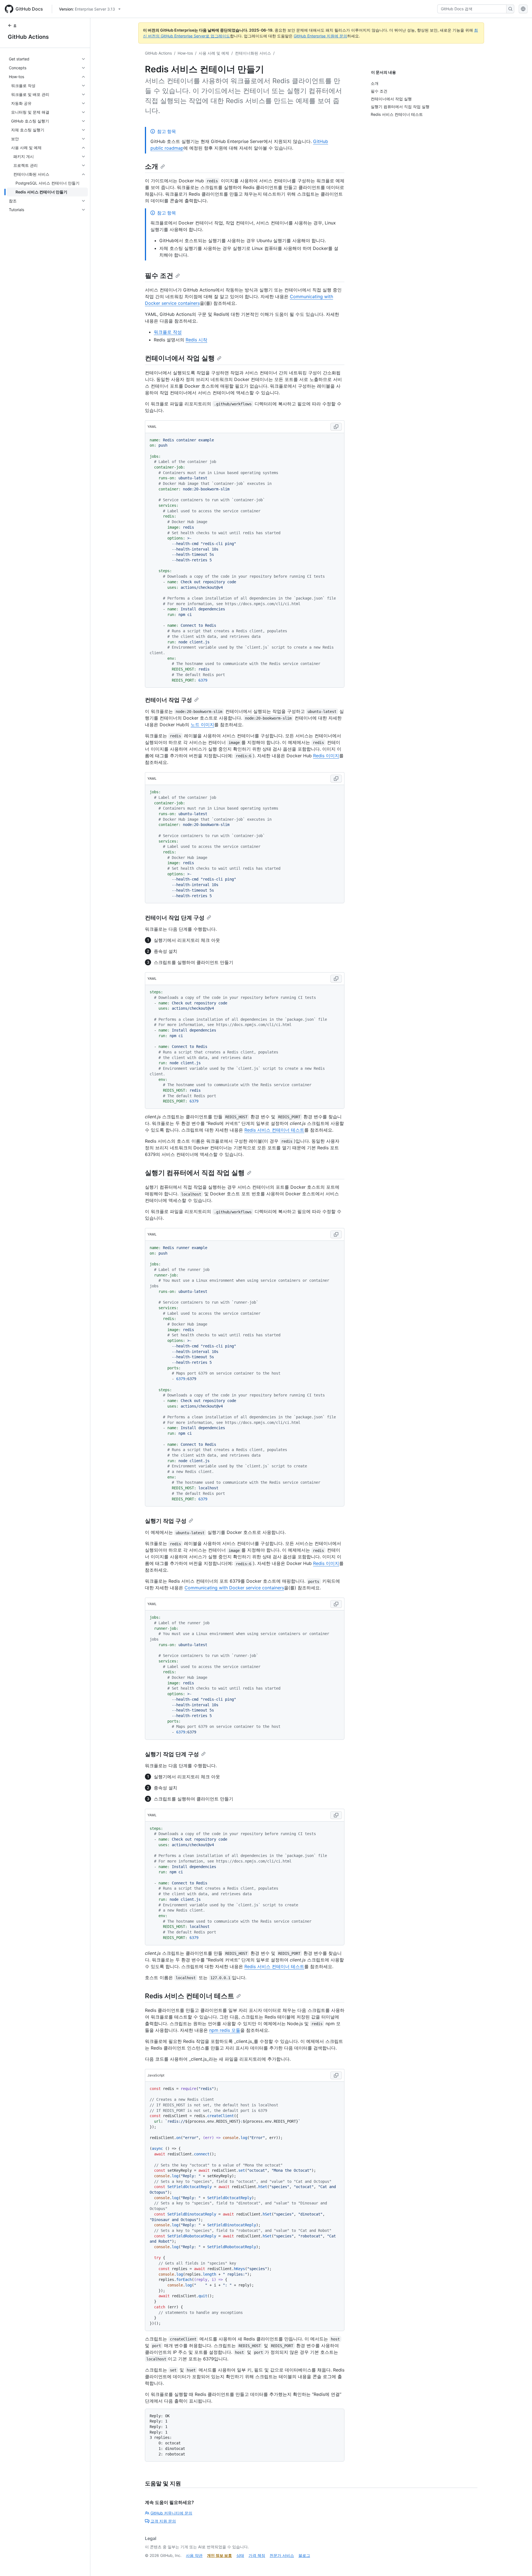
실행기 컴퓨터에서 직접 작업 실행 (195, 1173)
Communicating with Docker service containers (234, 1588)
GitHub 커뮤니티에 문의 (171, 2513)
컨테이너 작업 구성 (168, 700)
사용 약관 (194, 2555)
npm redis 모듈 (225, 2030)
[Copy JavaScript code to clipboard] (336, 2075)
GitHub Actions (28, 37)
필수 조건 (159, 276)
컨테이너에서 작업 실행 (180, 358)
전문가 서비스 (282, 2555)
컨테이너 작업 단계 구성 (175, 918)
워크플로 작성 (168, 332)
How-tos (185, 53)
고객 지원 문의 (163, 2521)
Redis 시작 (196, 340)
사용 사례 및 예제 (214, 53)
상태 (240, 2555)
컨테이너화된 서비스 (253, 53)
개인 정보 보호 (219, 2555)
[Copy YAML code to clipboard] (336, 427)
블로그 (304, 2555)
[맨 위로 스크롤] (520, 2564)
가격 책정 (257, 2555)
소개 (152, 166)
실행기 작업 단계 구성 (172, 1754)
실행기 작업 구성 (166, 1521)
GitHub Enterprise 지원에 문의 (320, 36)
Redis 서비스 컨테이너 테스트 (274, 1130)
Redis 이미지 (326, 756)
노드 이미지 (202, 725)
